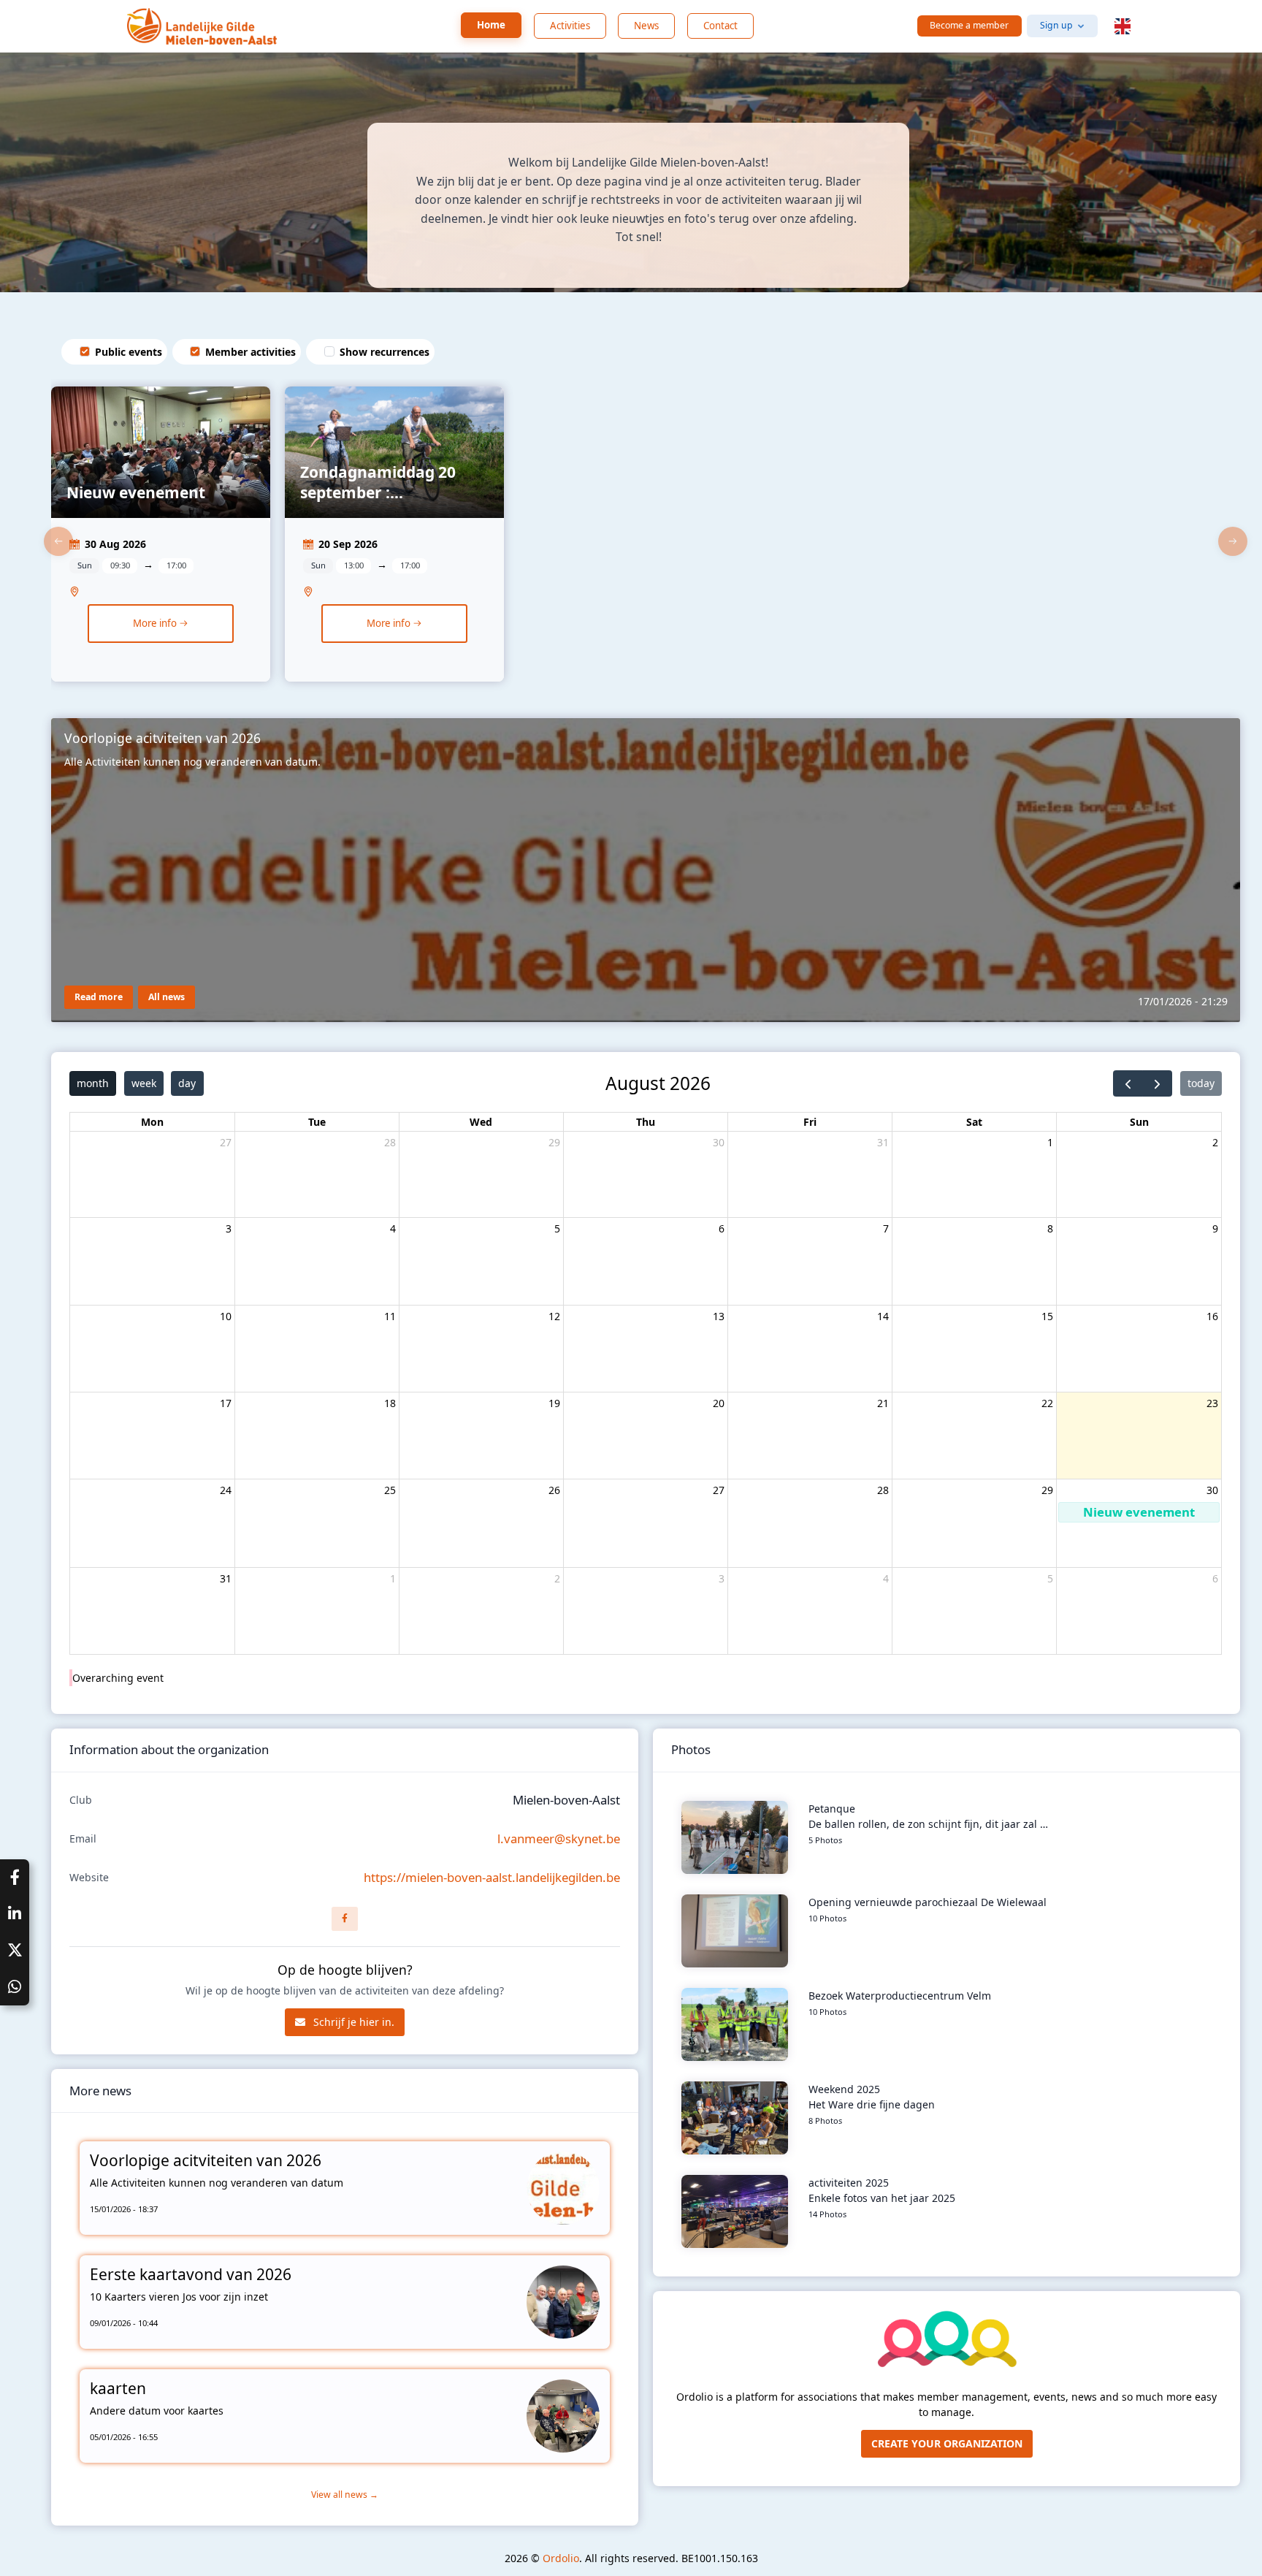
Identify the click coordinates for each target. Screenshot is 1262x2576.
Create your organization (947, 2443)
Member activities (251, 352)
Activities (570, 26)
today (1201, 1083)
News (646, 26)
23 (1212, 1403)
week (144, 1083)
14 (883, 1316)
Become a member (969, 25)
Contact (720, 26)
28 (390, 1142)
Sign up (1056, 25)
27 (226, 1142)
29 (554, 1142)
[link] (161, 541)
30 (719, 1142)
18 (390, 1403)
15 (1047, 1316)
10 (226, 1316)
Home (491, 25)
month (93, 1083)
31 (883, 1142)
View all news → (345, 2495)
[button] (1123, 26)
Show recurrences (385, 352)
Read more (99, 997)
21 (883, 1403)
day (187, 1083)
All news (167, 997)
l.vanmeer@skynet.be (559, 1838)
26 (554, 1490)
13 (719, 1316)
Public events (129, 352)
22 (1047, 1403)
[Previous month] (1128, 1083)
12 (554, 1316)
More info (156, 623)
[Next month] (1157, 1083)
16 (1212, 1316)
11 (390, 1316)
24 (226, 1490)
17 (226, 1403)
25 (390, 1490)
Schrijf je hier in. (352, 2022)
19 (554, 1403)
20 (719, 1403)
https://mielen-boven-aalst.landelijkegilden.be (492, 1877)
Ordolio (561, 2558)
